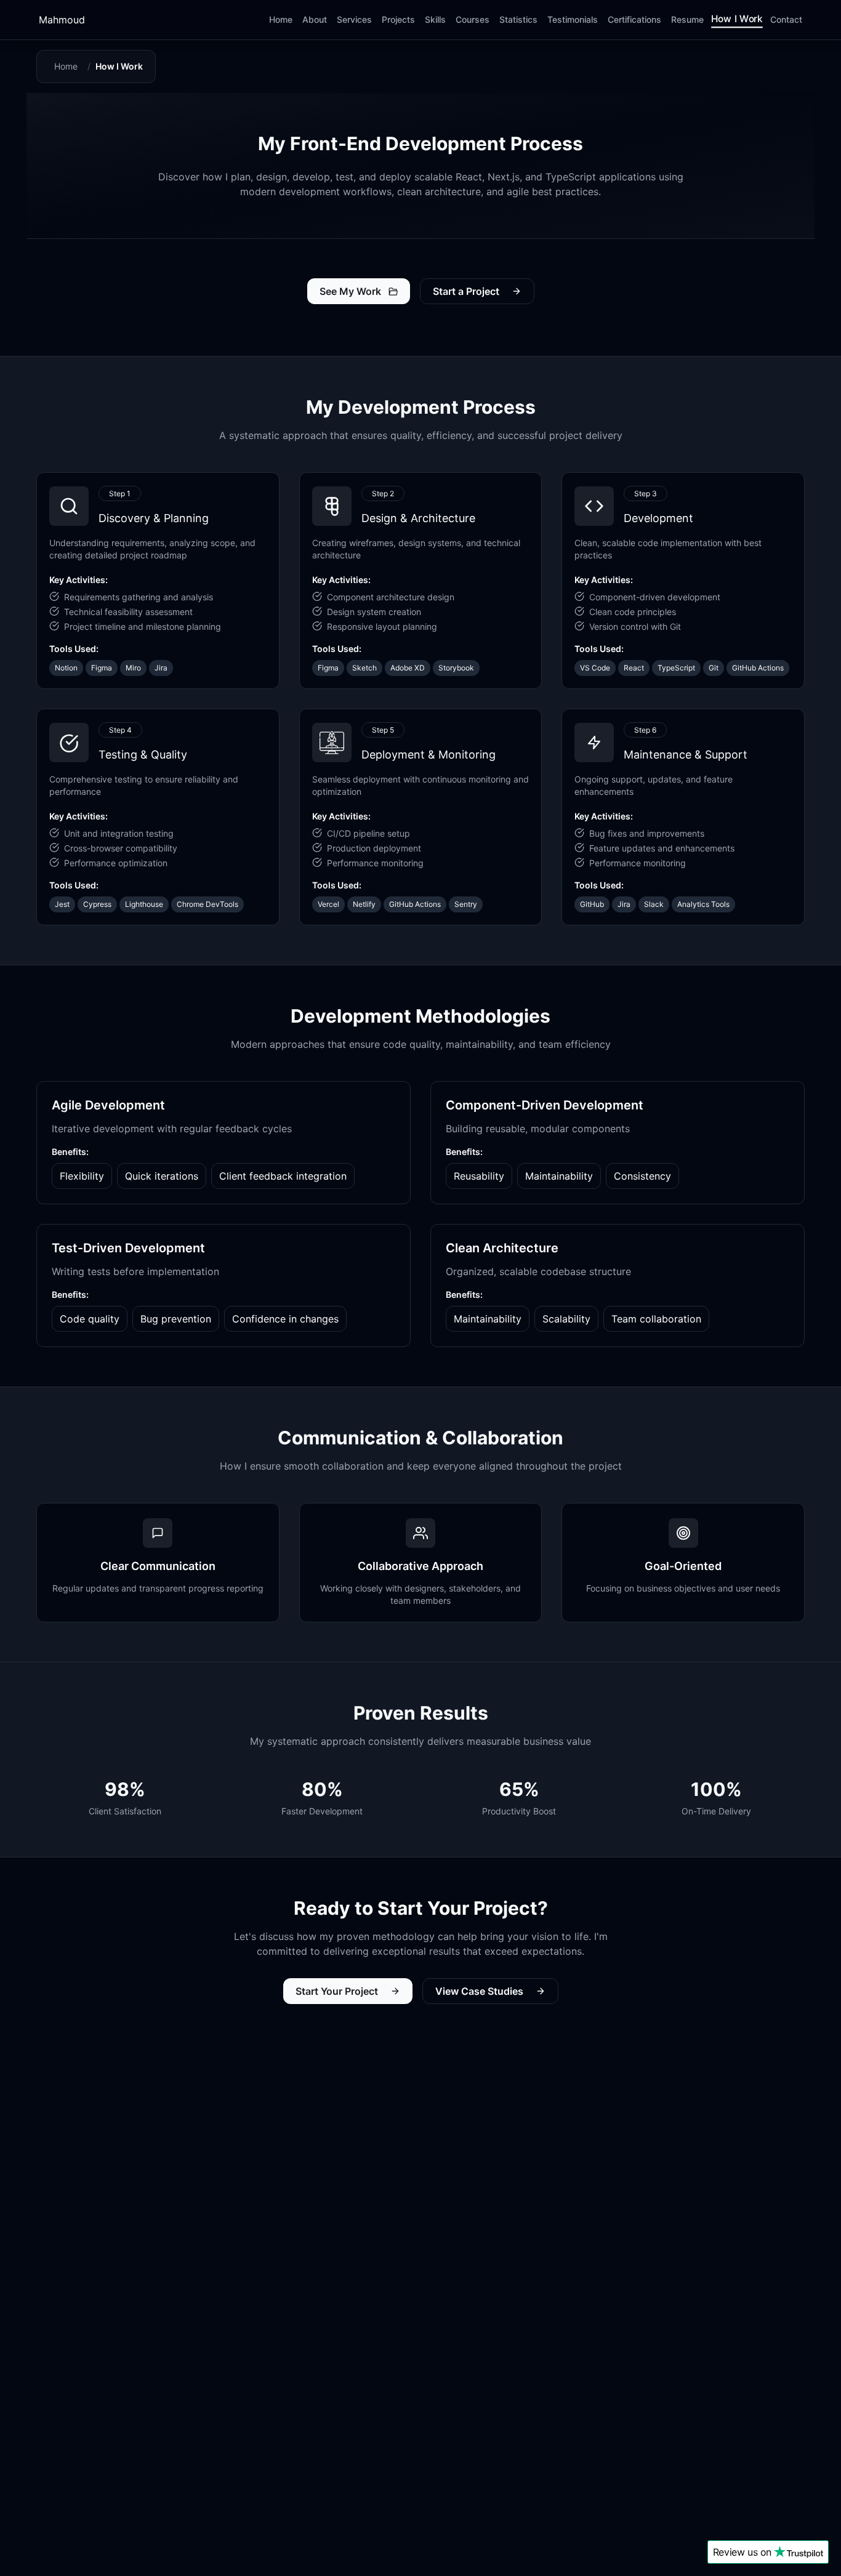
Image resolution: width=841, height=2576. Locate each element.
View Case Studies (479, 1991)
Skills (435, 19)
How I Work (737, 18)
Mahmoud (62, 20)
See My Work (350, 291)
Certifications (634, 19)
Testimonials (573, 19)
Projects (398, 19)
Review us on (742, 2552)
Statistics (518, 19)
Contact (786, 19)
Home (281, 19)
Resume (687, 19)
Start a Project (466, 291)
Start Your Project (337, 1991)
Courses (473, 19)
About (315, 19)
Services (354, 19)
